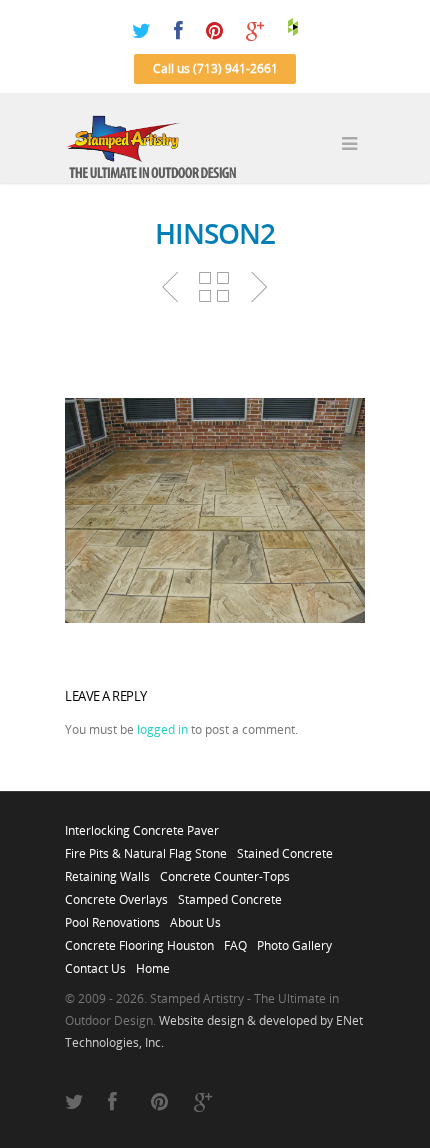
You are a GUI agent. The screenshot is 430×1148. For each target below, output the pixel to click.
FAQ (235, 940)
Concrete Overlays (116, 894)
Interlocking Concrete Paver (142, 825)
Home (153, 963)
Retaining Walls (107, 871)
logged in (162, 729)
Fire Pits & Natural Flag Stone (146, 848)
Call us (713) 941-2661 (215, 68)
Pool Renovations (112, 917)
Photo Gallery (294, 940)
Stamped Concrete (230, 894)
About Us (195, 917)
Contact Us (95, 963)
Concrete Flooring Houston (139, 940)
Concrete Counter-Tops (225, 871)
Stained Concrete (285, 848)
